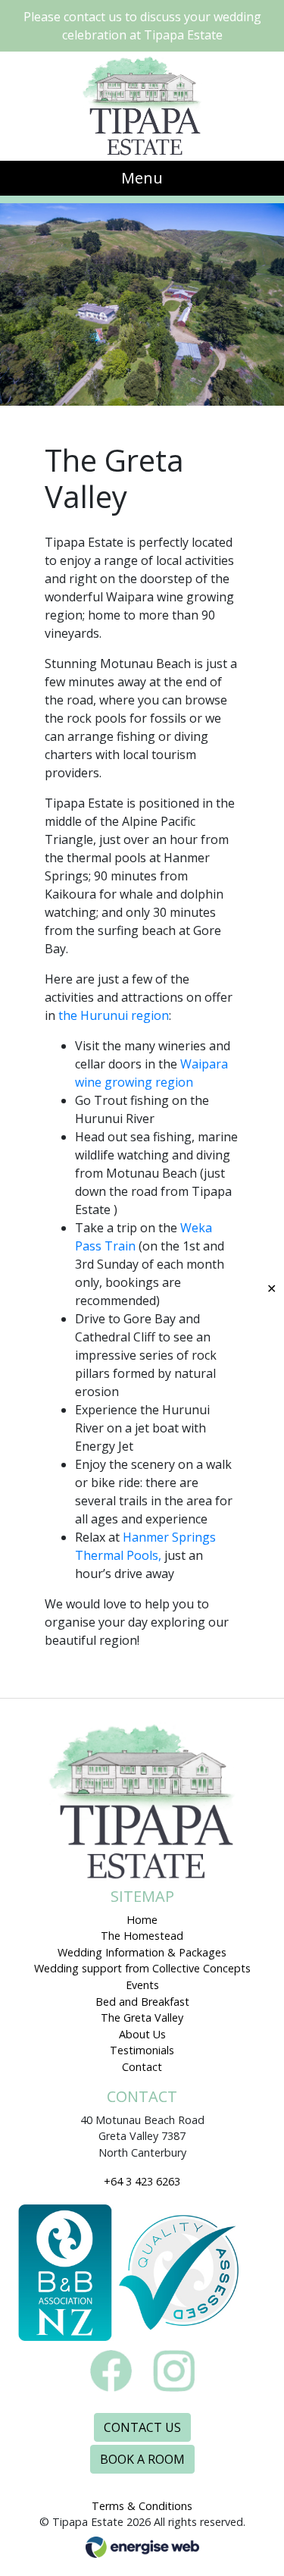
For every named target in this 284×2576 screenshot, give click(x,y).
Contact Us (142, 2427)
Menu (142, 178)
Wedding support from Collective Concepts (142, 1968)
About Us (142, 2034)
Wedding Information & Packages (142, 1952)
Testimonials (142, 2050)
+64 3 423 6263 (142, 2181)
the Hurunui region (114, 1015)
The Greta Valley (142, 2018)
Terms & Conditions (142, 2506)
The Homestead (142, 1936)
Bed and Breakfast (142, 2002)
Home (142, 1920)
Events (142, 1985)
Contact (142, 2067)
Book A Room (142, 2459)
